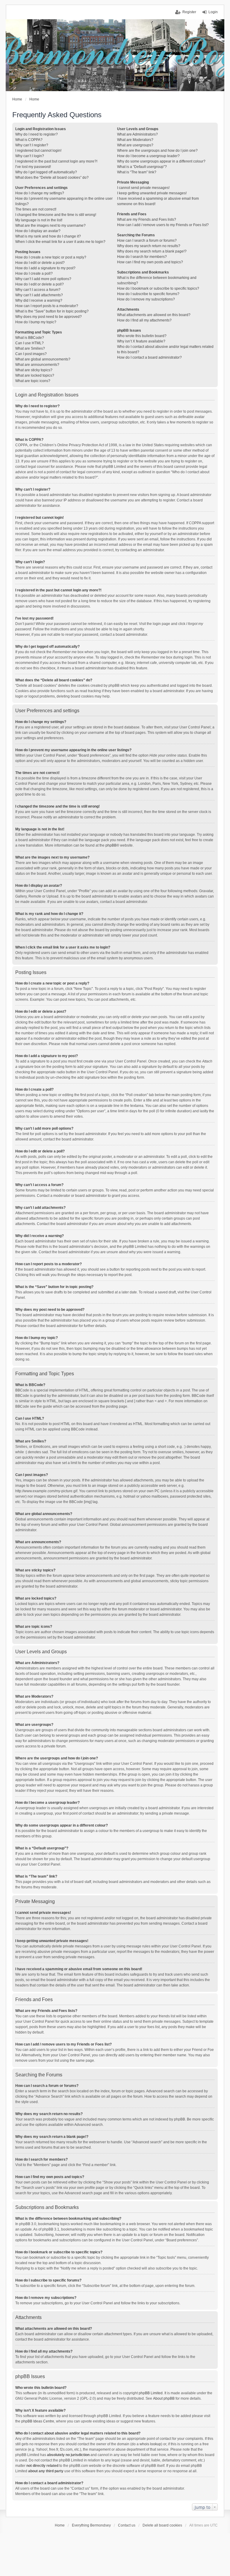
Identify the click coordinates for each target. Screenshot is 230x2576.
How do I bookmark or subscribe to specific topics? (158, 288)
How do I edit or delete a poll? (40, 284)
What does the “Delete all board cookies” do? (52, 178)
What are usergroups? (135, 145)
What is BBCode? (30, 338)
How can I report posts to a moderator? (47, 306)
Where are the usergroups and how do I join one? (157, 151)
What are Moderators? (135, 140)
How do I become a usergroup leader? (148, 156)
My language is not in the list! (39, 220)
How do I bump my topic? (36, 322)
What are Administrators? (137, 134)
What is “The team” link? (137, 172)
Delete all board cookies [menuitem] (162, 2525)
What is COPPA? (29, 140)
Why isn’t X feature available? (141, 341)
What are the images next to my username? (50, 226)
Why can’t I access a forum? (38, 290)
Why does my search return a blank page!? (152, 251)
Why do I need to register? (37, 134)
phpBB (111, 845)
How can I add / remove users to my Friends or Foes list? (163, 225)
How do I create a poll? (34, 273)
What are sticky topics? (34, 370)
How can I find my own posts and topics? (150, 262)
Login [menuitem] (213, 12)
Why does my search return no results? (149, 246)
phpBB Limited (151, 2393)
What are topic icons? (33, 381)
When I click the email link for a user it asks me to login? (60, 242)
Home (60, 2525)
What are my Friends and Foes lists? (147, 220)
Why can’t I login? (30, 156)
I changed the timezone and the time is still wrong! (56, 215)
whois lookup (150, 2444)
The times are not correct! (36, 209)
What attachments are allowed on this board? (154, 315)
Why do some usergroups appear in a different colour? (161, 161)
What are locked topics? (35, 375)
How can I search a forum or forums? (147, 241)
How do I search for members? (142, 257)
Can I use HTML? (29, 343)
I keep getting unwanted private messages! (152, 193)
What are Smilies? (30, 348)
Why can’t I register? (32, 145)
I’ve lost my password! (33, 167)
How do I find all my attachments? (144, 320)
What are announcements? (37, 365)
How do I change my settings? (40, 193)
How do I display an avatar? (38, 231)
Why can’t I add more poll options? (43, 279)
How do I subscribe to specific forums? (148, 294)
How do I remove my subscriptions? (146, 299)
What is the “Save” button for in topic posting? (52, 311)
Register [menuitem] (189, 12)
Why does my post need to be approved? (49, 317)
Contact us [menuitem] (127, 2525)
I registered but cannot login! (38, 151)
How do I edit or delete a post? (40, 263)
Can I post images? (31, 354)
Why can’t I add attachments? (39, 295)
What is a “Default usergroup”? (142, 167)
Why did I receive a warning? (39, 300)
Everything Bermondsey (91, 2525)
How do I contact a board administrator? (149, 357)
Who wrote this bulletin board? (142, 336)
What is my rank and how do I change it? (48, 236)
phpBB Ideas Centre (38, 2421)
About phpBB (164, 2398)
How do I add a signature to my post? (45, 268)
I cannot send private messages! (143, 188)
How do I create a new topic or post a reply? (51, 257)
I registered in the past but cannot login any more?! (56, 161)
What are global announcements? (43, 359)
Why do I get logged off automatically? (46, 172)
